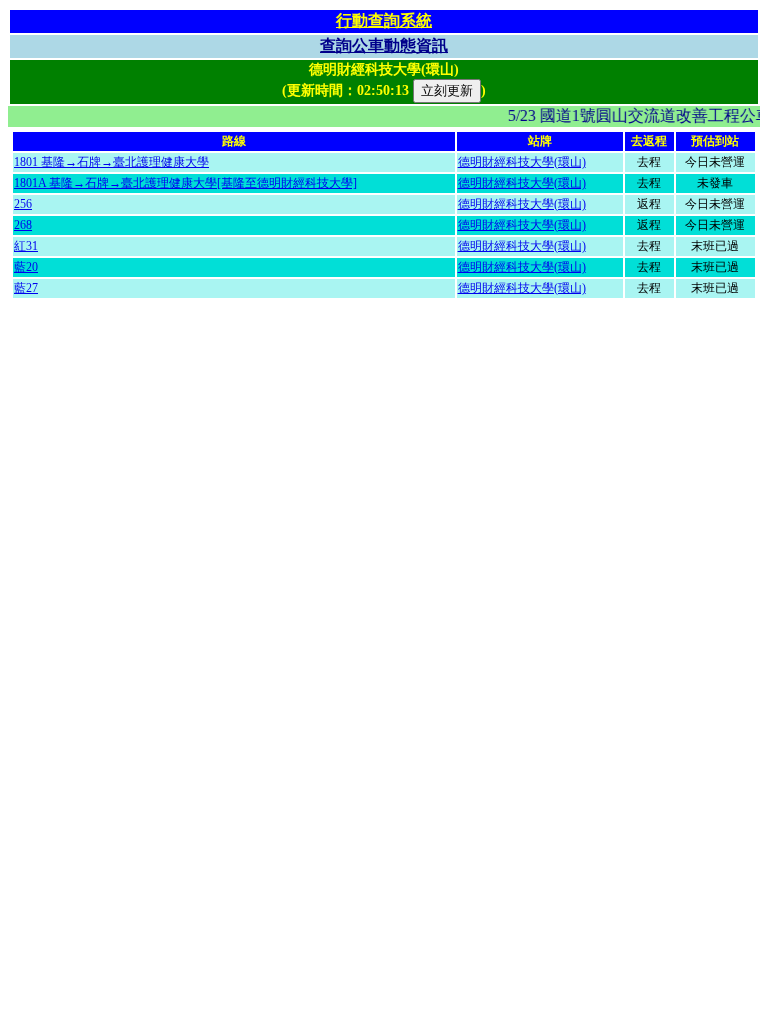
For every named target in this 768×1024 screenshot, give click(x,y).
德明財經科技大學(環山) (522, 162)
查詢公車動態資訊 (384, 45)
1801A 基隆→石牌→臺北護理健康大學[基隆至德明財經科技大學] (185, 183)
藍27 (26, 288)
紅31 (26, 246)
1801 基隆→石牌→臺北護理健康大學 (111, 162)
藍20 (26, 267)
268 (23, 225)
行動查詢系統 (384, 20)
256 (23, 204)
